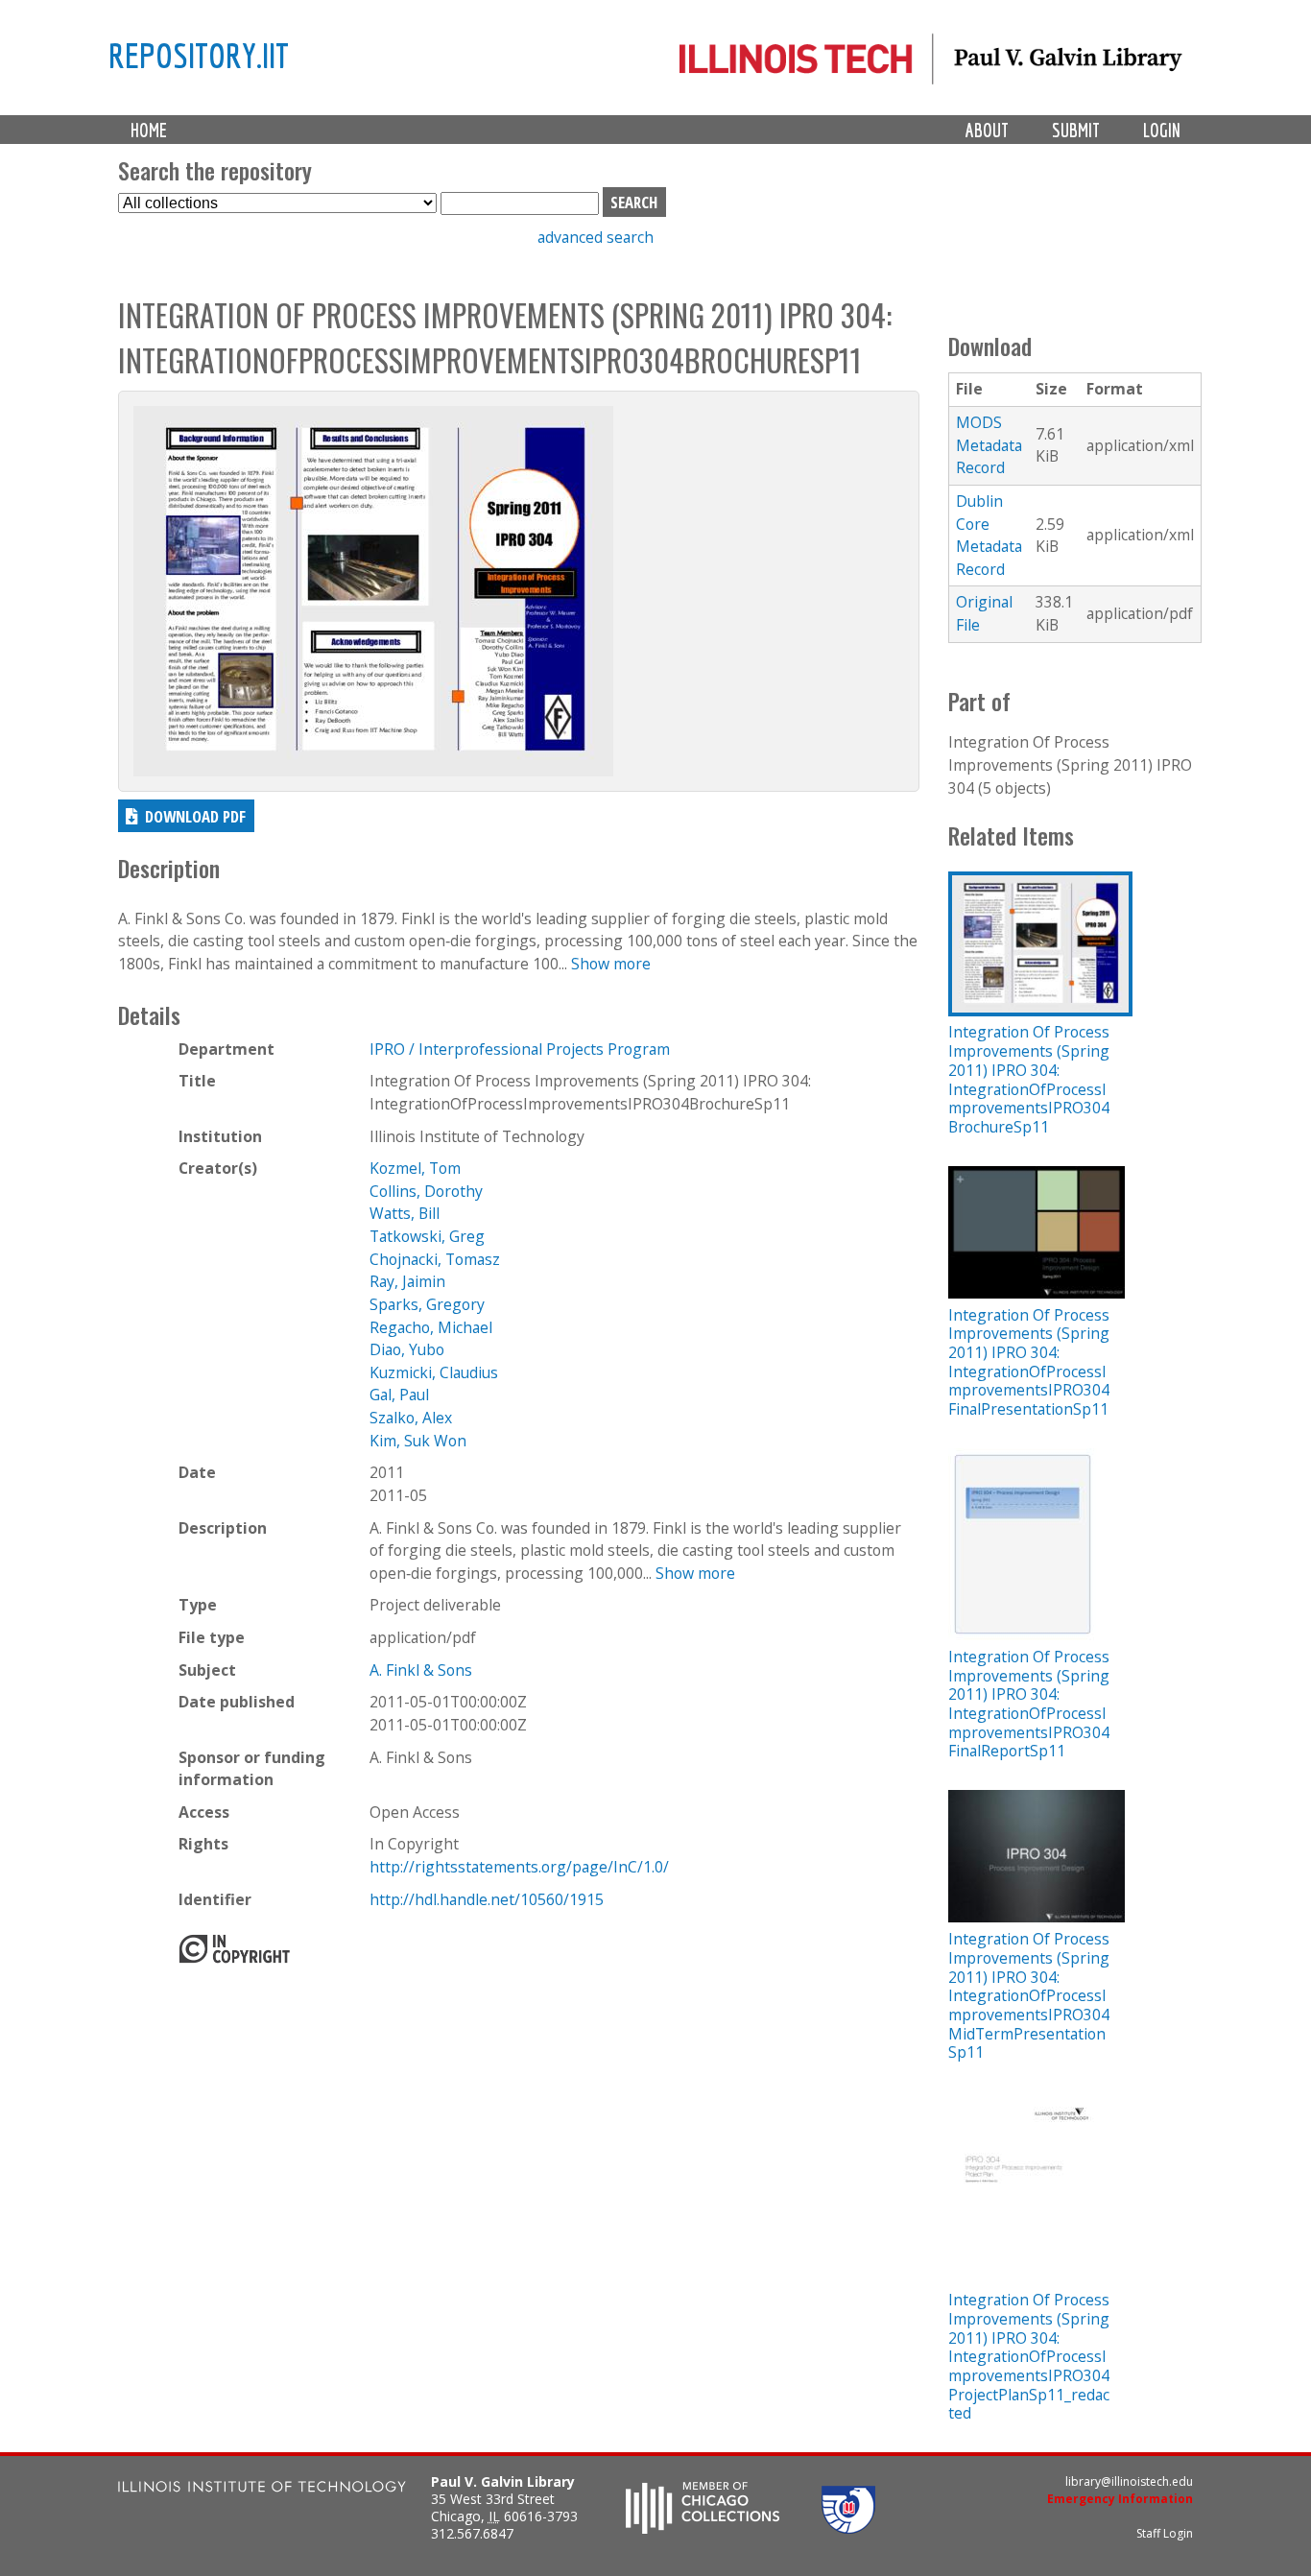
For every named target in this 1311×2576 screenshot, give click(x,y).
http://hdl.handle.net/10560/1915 (487, 1899)
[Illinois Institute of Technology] (262, 2489)
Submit (1076, 130)
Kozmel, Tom (415, 1168)
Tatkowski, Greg (427, 1236)
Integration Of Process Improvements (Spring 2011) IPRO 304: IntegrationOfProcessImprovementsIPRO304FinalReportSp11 (1029, 1704)
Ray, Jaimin (407, 1281)
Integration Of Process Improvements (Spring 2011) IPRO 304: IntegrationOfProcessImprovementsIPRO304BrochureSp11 (1029, 1079)
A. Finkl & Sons (421, 1670)
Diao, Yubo (407, 1349)
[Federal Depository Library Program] (848, 2528)
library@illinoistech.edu (1129, 2481)
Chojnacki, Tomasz (435, 1259)
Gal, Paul (399, 1395)
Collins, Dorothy (426, 1191)
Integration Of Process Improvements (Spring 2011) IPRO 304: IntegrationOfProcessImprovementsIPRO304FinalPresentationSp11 (1029, 1362)
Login (1162, 130)
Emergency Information (1120, 2499)
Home (149, 130)
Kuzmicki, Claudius (434, 1372)
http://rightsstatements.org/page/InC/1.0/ (519, 1867)
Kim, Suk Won (418, 1441)
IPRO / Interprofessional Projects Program (520, 1049)
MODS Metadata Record (989, 445)
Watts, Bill (405, 1213)
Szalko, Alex (411, 1418)
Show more (611, 964)
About (987, 130)
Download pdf (195, 816)
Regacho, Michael (431, 1327)
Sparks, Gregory (427, 1304)
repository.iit (199, 55)
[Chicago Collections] (703, 2528)
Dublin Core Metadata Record (989, 535)
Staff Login (1165, 2533)
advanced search (596, 237)
